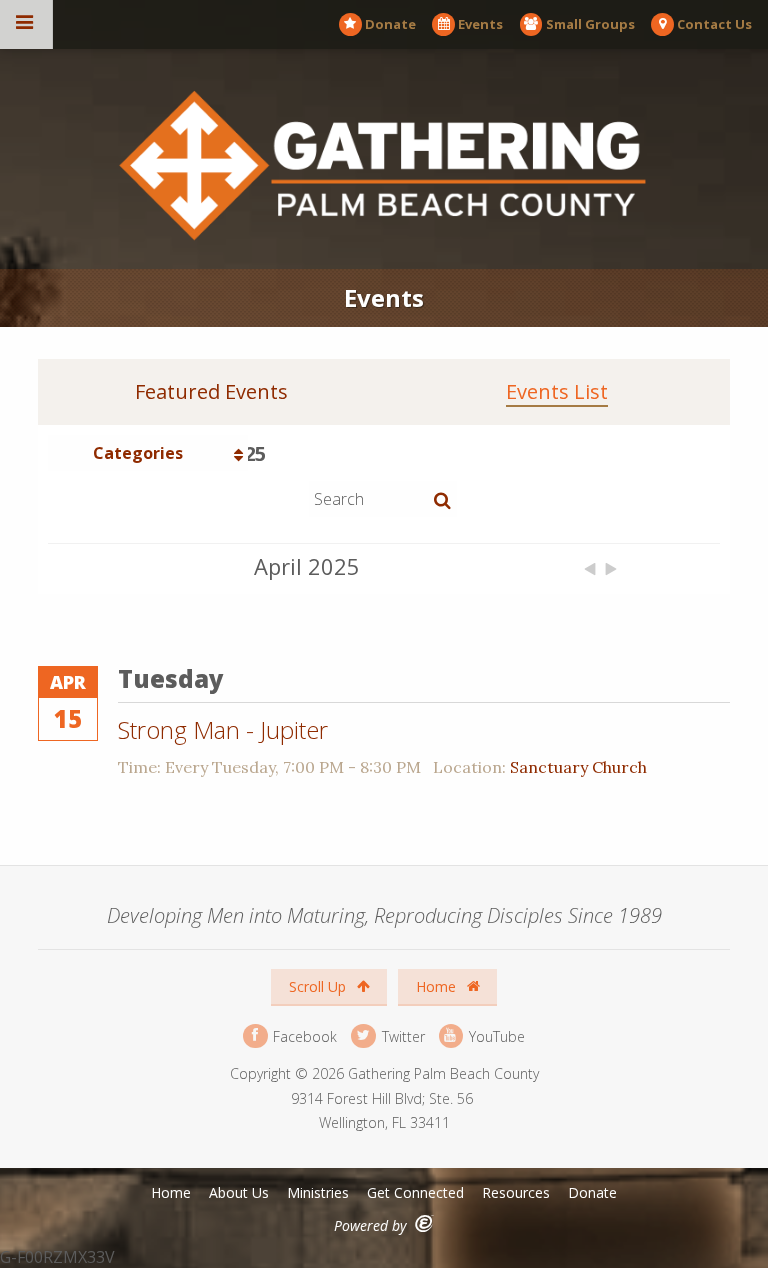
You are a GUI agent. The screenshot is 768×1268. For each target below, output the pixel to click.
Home (438, 986)
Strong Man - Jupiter (223, 729)
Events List (557, 392)
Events (480, 24)
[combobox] (148, 453)
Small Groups (590, 24)
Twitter (401, 1035)
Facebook (303, 1035)
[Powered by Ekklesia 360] (424, 1223)
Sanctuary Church (578, 767)
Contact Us (714, 24)
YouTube (495, 1035)
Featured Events (211, 392)
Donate (390, 24)
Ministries (318, 1192)
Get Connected (415, 1192)
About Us (239, 1192)
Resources (516, 1192)
